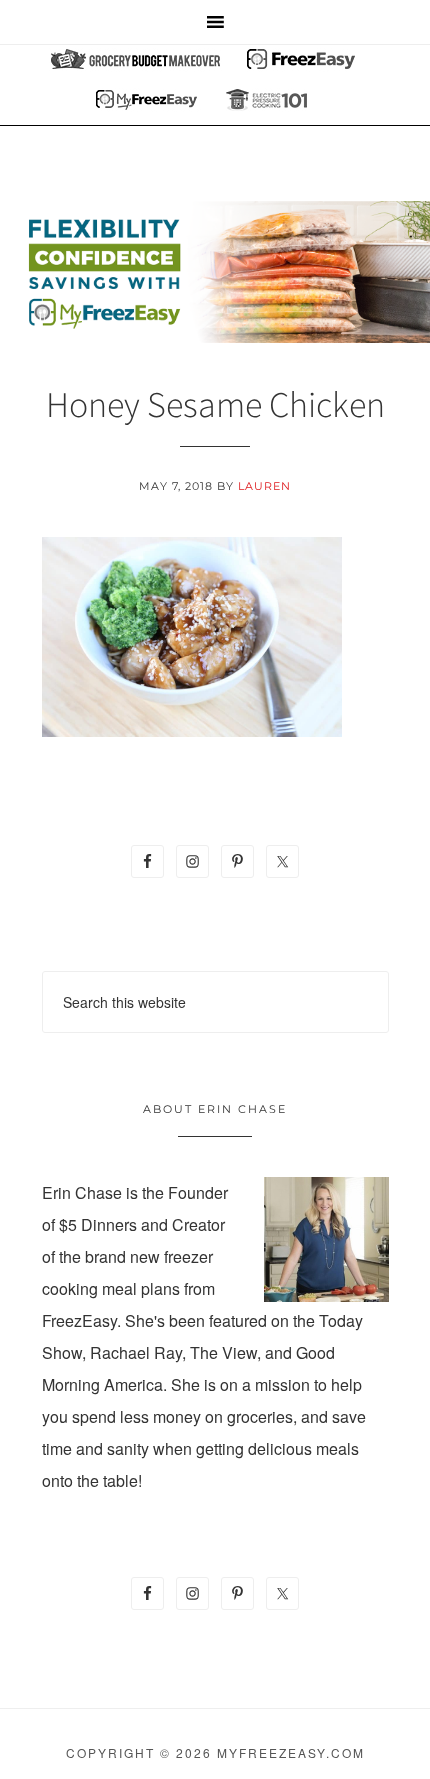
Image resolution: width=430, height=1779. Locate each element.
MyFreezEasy (215, 272)
